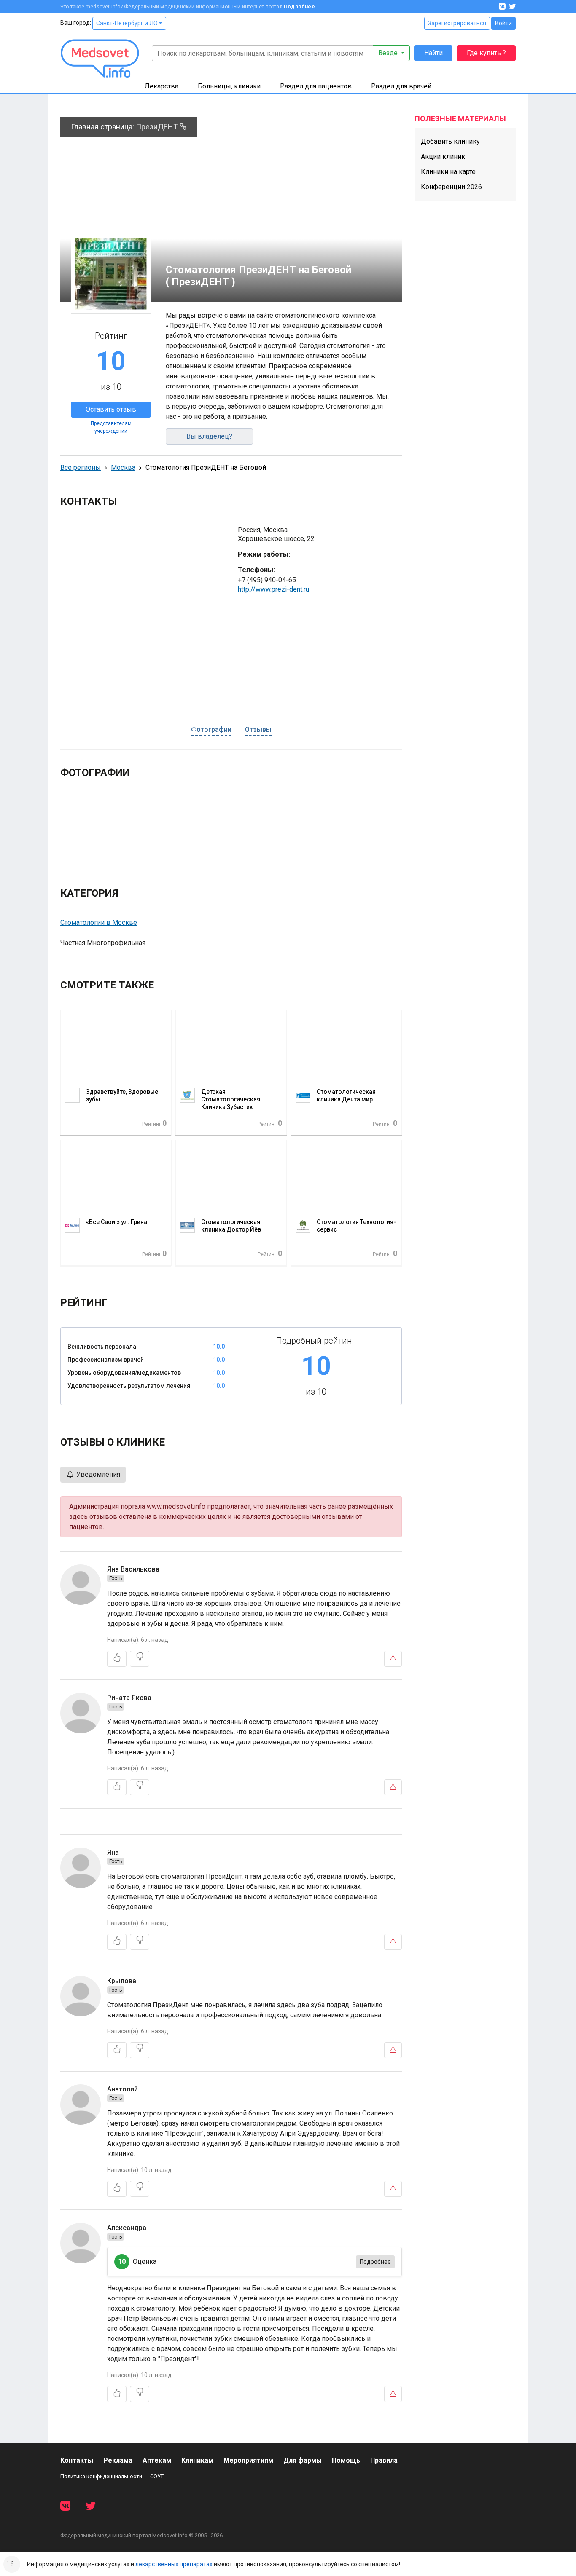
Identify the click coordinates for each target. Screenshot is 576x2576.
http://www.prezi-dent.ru (273, 589)
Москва (123, 467)
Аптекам (157, 2460)
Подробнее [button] (375, 2262)
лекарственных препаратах (174, 2564)
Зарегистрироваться (457, 23)
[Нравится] (117, 1659)
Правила (384, 2460)
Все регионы (81, 467)
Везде (389, 53)
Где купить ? (486, 53)
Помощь (346, 2460)
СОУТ (157, 2476)
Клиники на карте (448, 172)
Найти (433, 53)
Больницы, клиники (229, 86)
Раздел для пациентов (316, 86)
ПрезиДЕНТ (158, 127)
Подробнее (299, 7)
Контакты (77, 2460)
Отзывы (258, 730)
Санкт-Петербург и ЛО (128, 23)
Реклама (118, 2460)
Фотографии (211, 730)
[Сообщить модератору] (393, 1659)
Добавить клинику (450, 141)
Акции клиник (443, 157)
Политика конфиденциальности (101, 2476)
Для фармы (303, 2460)
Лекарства (161, 86)
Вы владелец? (209, 436)
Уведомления (97, 1474)
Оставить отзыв (111, 409)
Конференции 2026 (451, 187)
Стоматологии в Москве (99, 922)
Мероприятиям (248, 2460)
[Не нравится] (140, 1659)
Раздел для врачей (401, 86)
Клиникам (197, 2460)
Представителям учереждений (111, 427)
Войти (503, 23)
